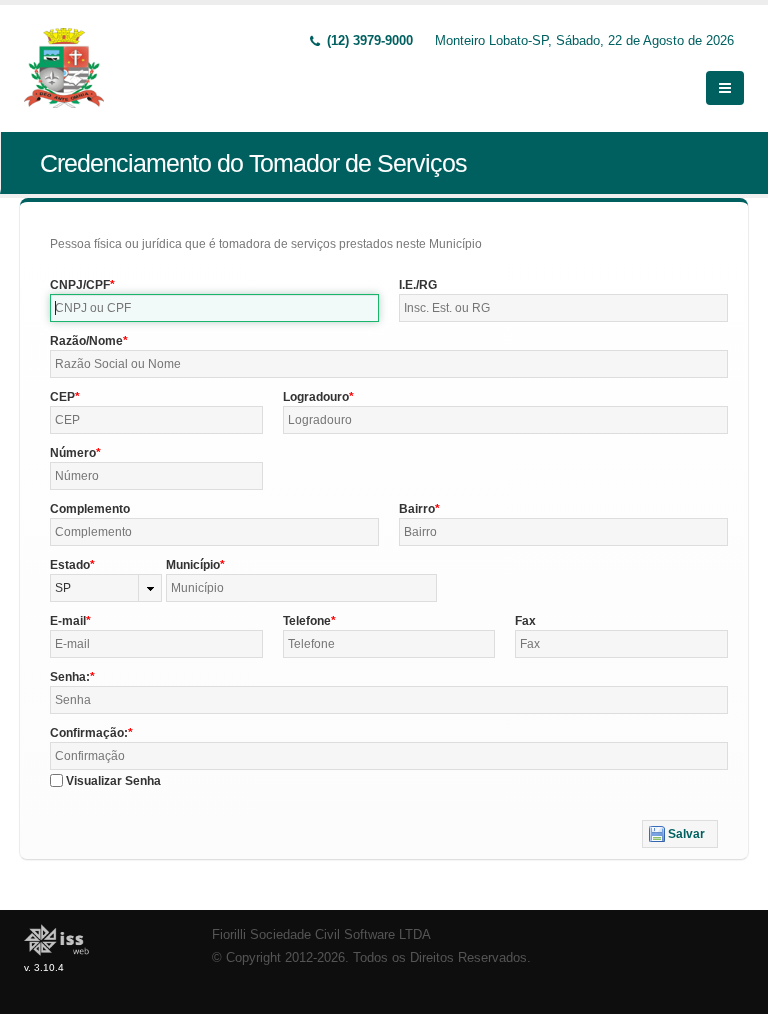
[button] (680, 834)
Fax (525, 621)
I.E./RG (418, 285)
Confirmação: (89, 733)
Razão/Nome (86, 341)
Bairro (417, 509)
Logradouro (316, 397)
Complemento (90, 509)
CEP (62, 397)
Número (73, 453)
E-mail (68, 621)
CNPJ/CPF (80, 285)
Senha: (70, 677)
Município (193, 565)
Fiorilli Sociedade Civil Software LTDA (321, 935)
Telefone (307, 621)
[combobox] (106, 588)
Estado (70, 565)
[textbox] (214, 308)
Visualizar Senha (113, 781)
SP (63, 588)
